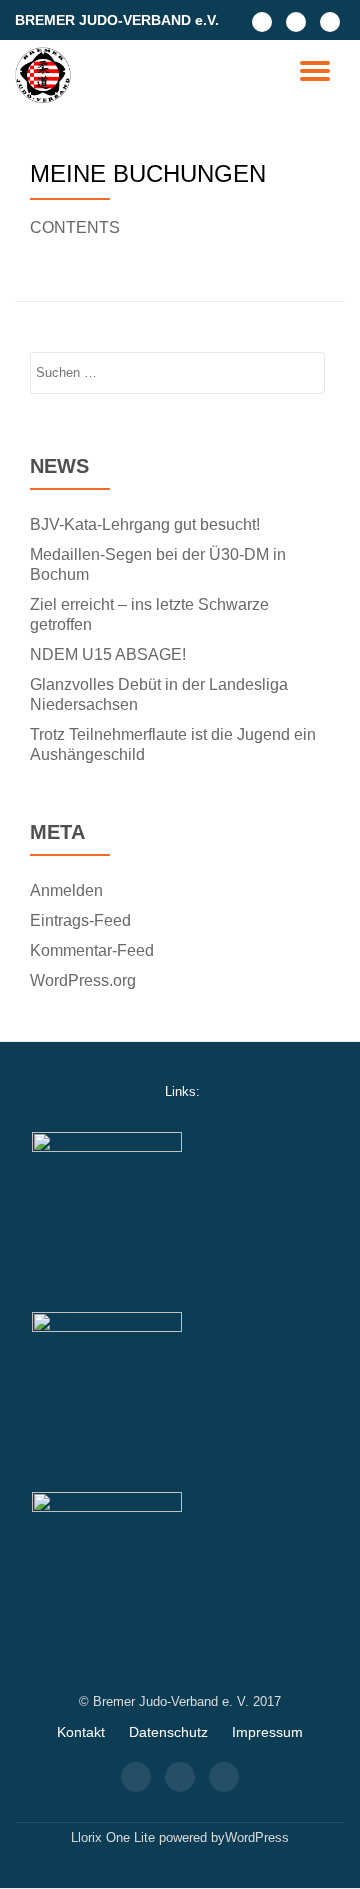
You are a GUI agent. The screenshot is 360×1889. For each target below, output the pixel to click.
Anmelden (66, 890)
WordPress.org (83, 980)
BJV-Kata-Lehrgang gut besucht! (145, 524)
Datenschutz (168, 1732)
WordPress (257, 1837)
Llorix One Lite (115, 1837)
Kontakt (81, 1732)
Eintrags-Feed (80, 920)
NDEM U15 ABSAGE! (108, 654)
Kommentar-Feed (92, 950)
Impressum (267, 1732)
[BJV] (46, 75)
